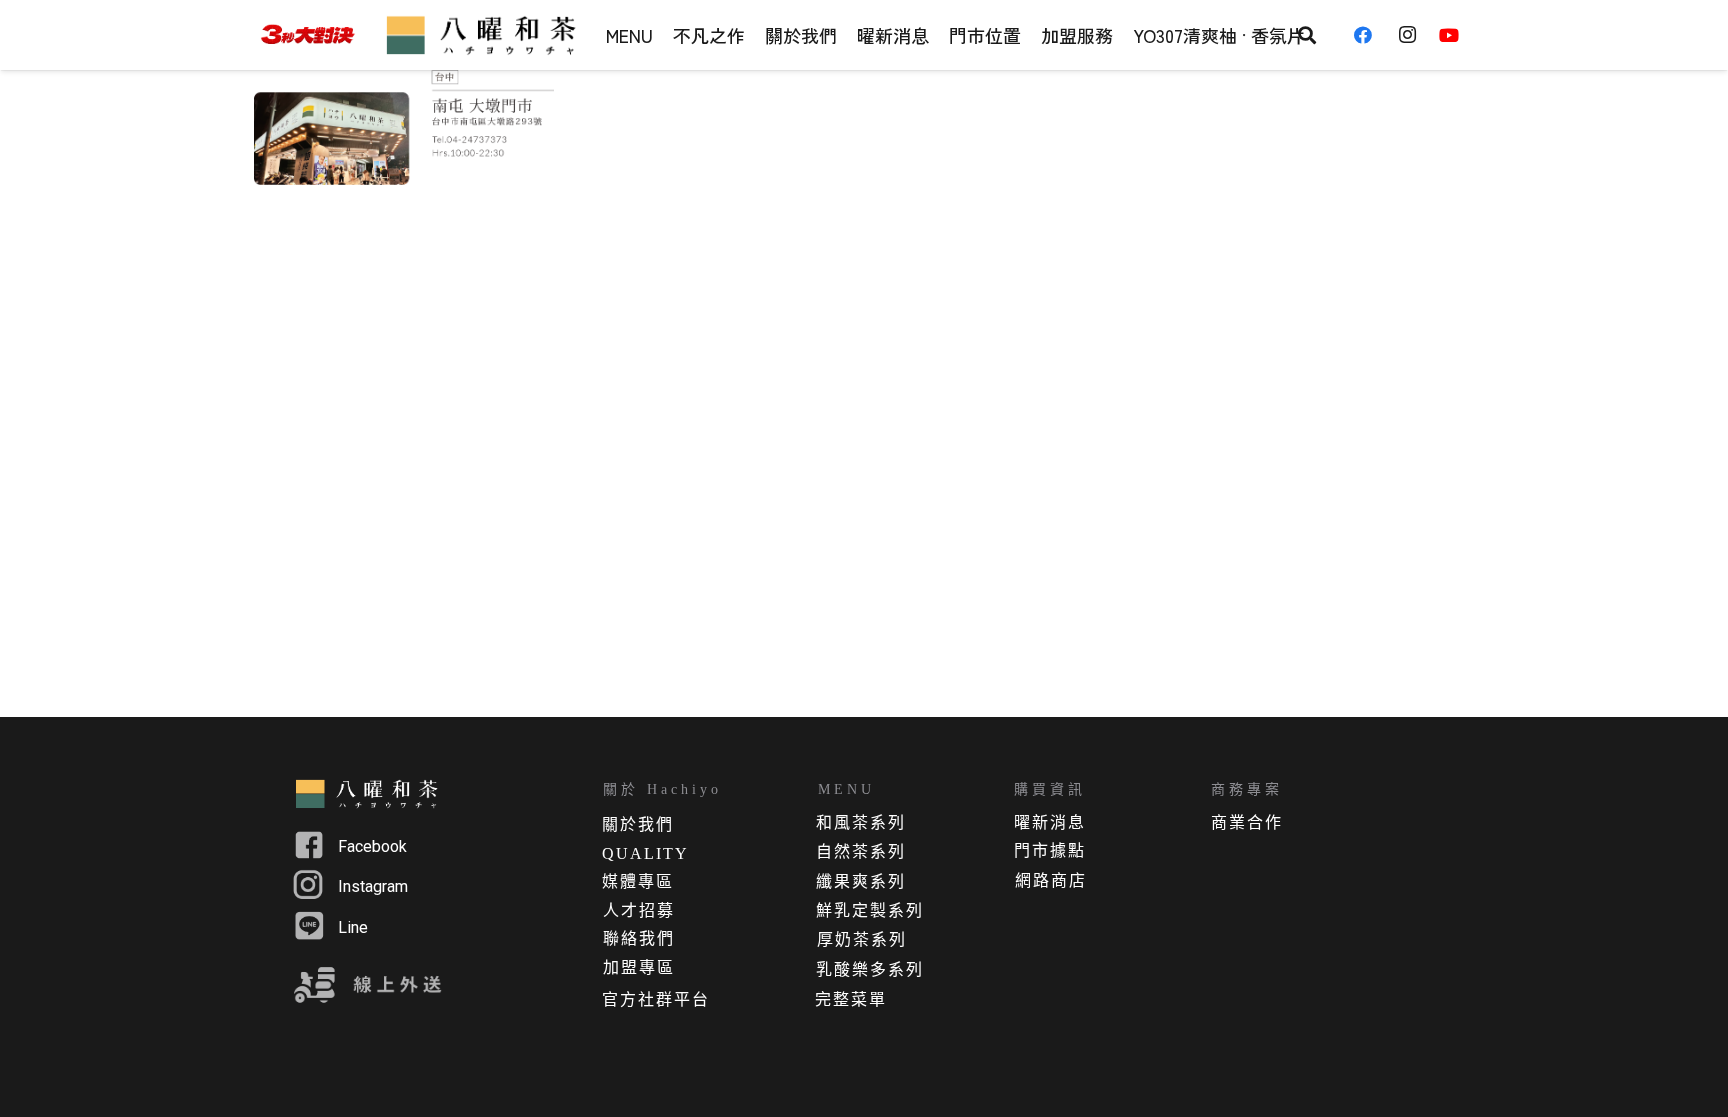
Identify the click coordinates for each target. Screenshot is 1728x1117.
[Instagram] (1413, 35)
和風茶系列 (861, 822)
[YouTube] (1456, 35)
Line (353, 927)
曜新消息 (1050, 822)
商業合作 (1247, 822)
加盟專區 (639, 967)
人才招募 (639, 910)
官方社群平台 (656, 999)
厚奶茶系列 (862, 939)
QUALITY (645, 853)
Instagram (373, 886)
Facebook (372, 846)
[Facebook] (1370, 35)
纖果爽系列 (861, 881)
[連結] (306, 35)
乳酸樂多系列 (870, 969)
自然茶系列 (861, 851)
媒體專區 (638, 881)
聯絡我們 (639, 938)
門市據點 (1050, 850)
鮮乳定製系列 (870, 910)
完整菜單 (851, 999)
